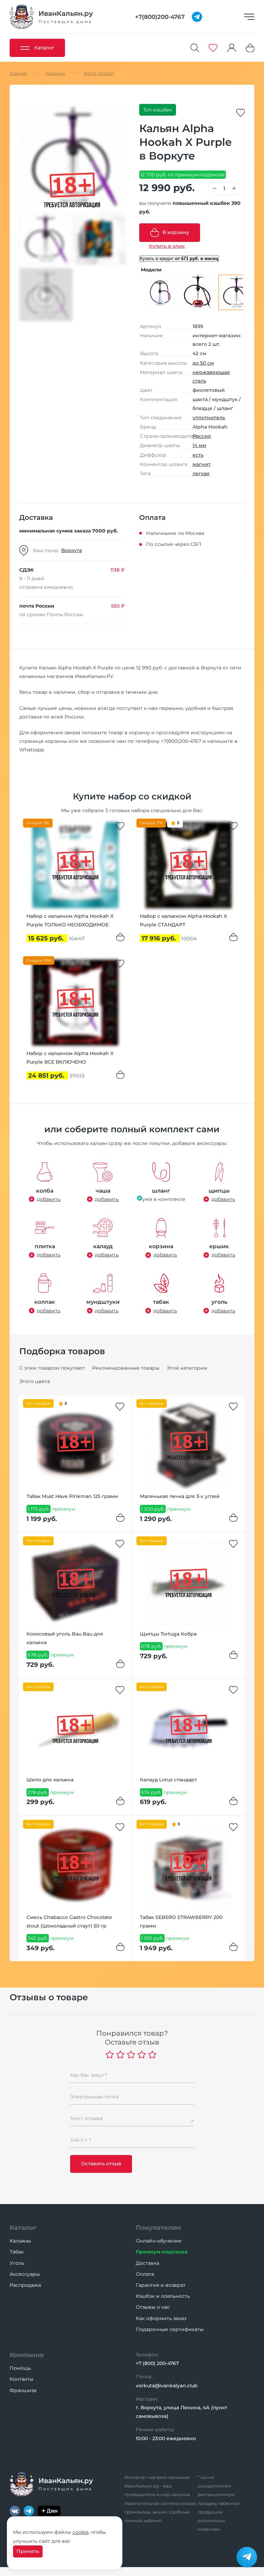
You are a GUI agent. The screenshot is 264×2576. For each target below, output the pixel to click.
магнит (202, 464)
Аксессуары (25, 2274)
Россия (202, 436)
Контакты (21, 2379)
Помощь (20, 2368)
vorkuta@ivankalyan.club (167, 2386)
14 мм (199, 445)
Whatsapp (32, 750)
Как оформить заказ (161, 2318)
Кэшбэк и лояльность (163, 2296)
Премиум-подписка (162, 2252)
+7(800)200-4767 (181, 741)
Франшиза (23, 2390)
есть (198, 455)
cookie (80, 2532)
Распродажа (25, 2285)
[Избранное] (213, 48)
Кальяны (20, 2241)
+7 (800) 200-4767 (157, 2363)
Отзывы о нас (153, 2307)
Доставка (147, 2263)
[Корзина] (250, 48)
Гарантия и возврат (161, 2285)
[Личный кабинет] (232, 48)
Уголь (17, 2263)
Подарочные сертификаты (170, 2329)
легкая (201, 473)
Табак (17, 2252)
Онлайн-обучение (159, 2241)
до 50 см (203, 363)
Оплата (145, 2274)
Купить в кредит (179, 259)
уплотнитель (209, 418)
